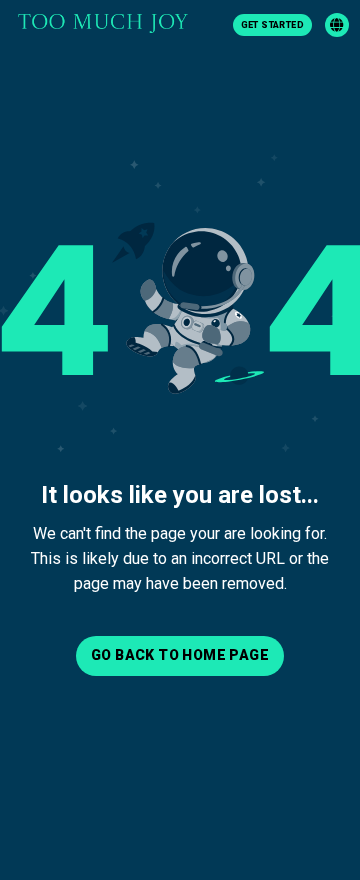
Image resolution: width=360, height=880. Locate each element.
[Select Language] (337, 25)
